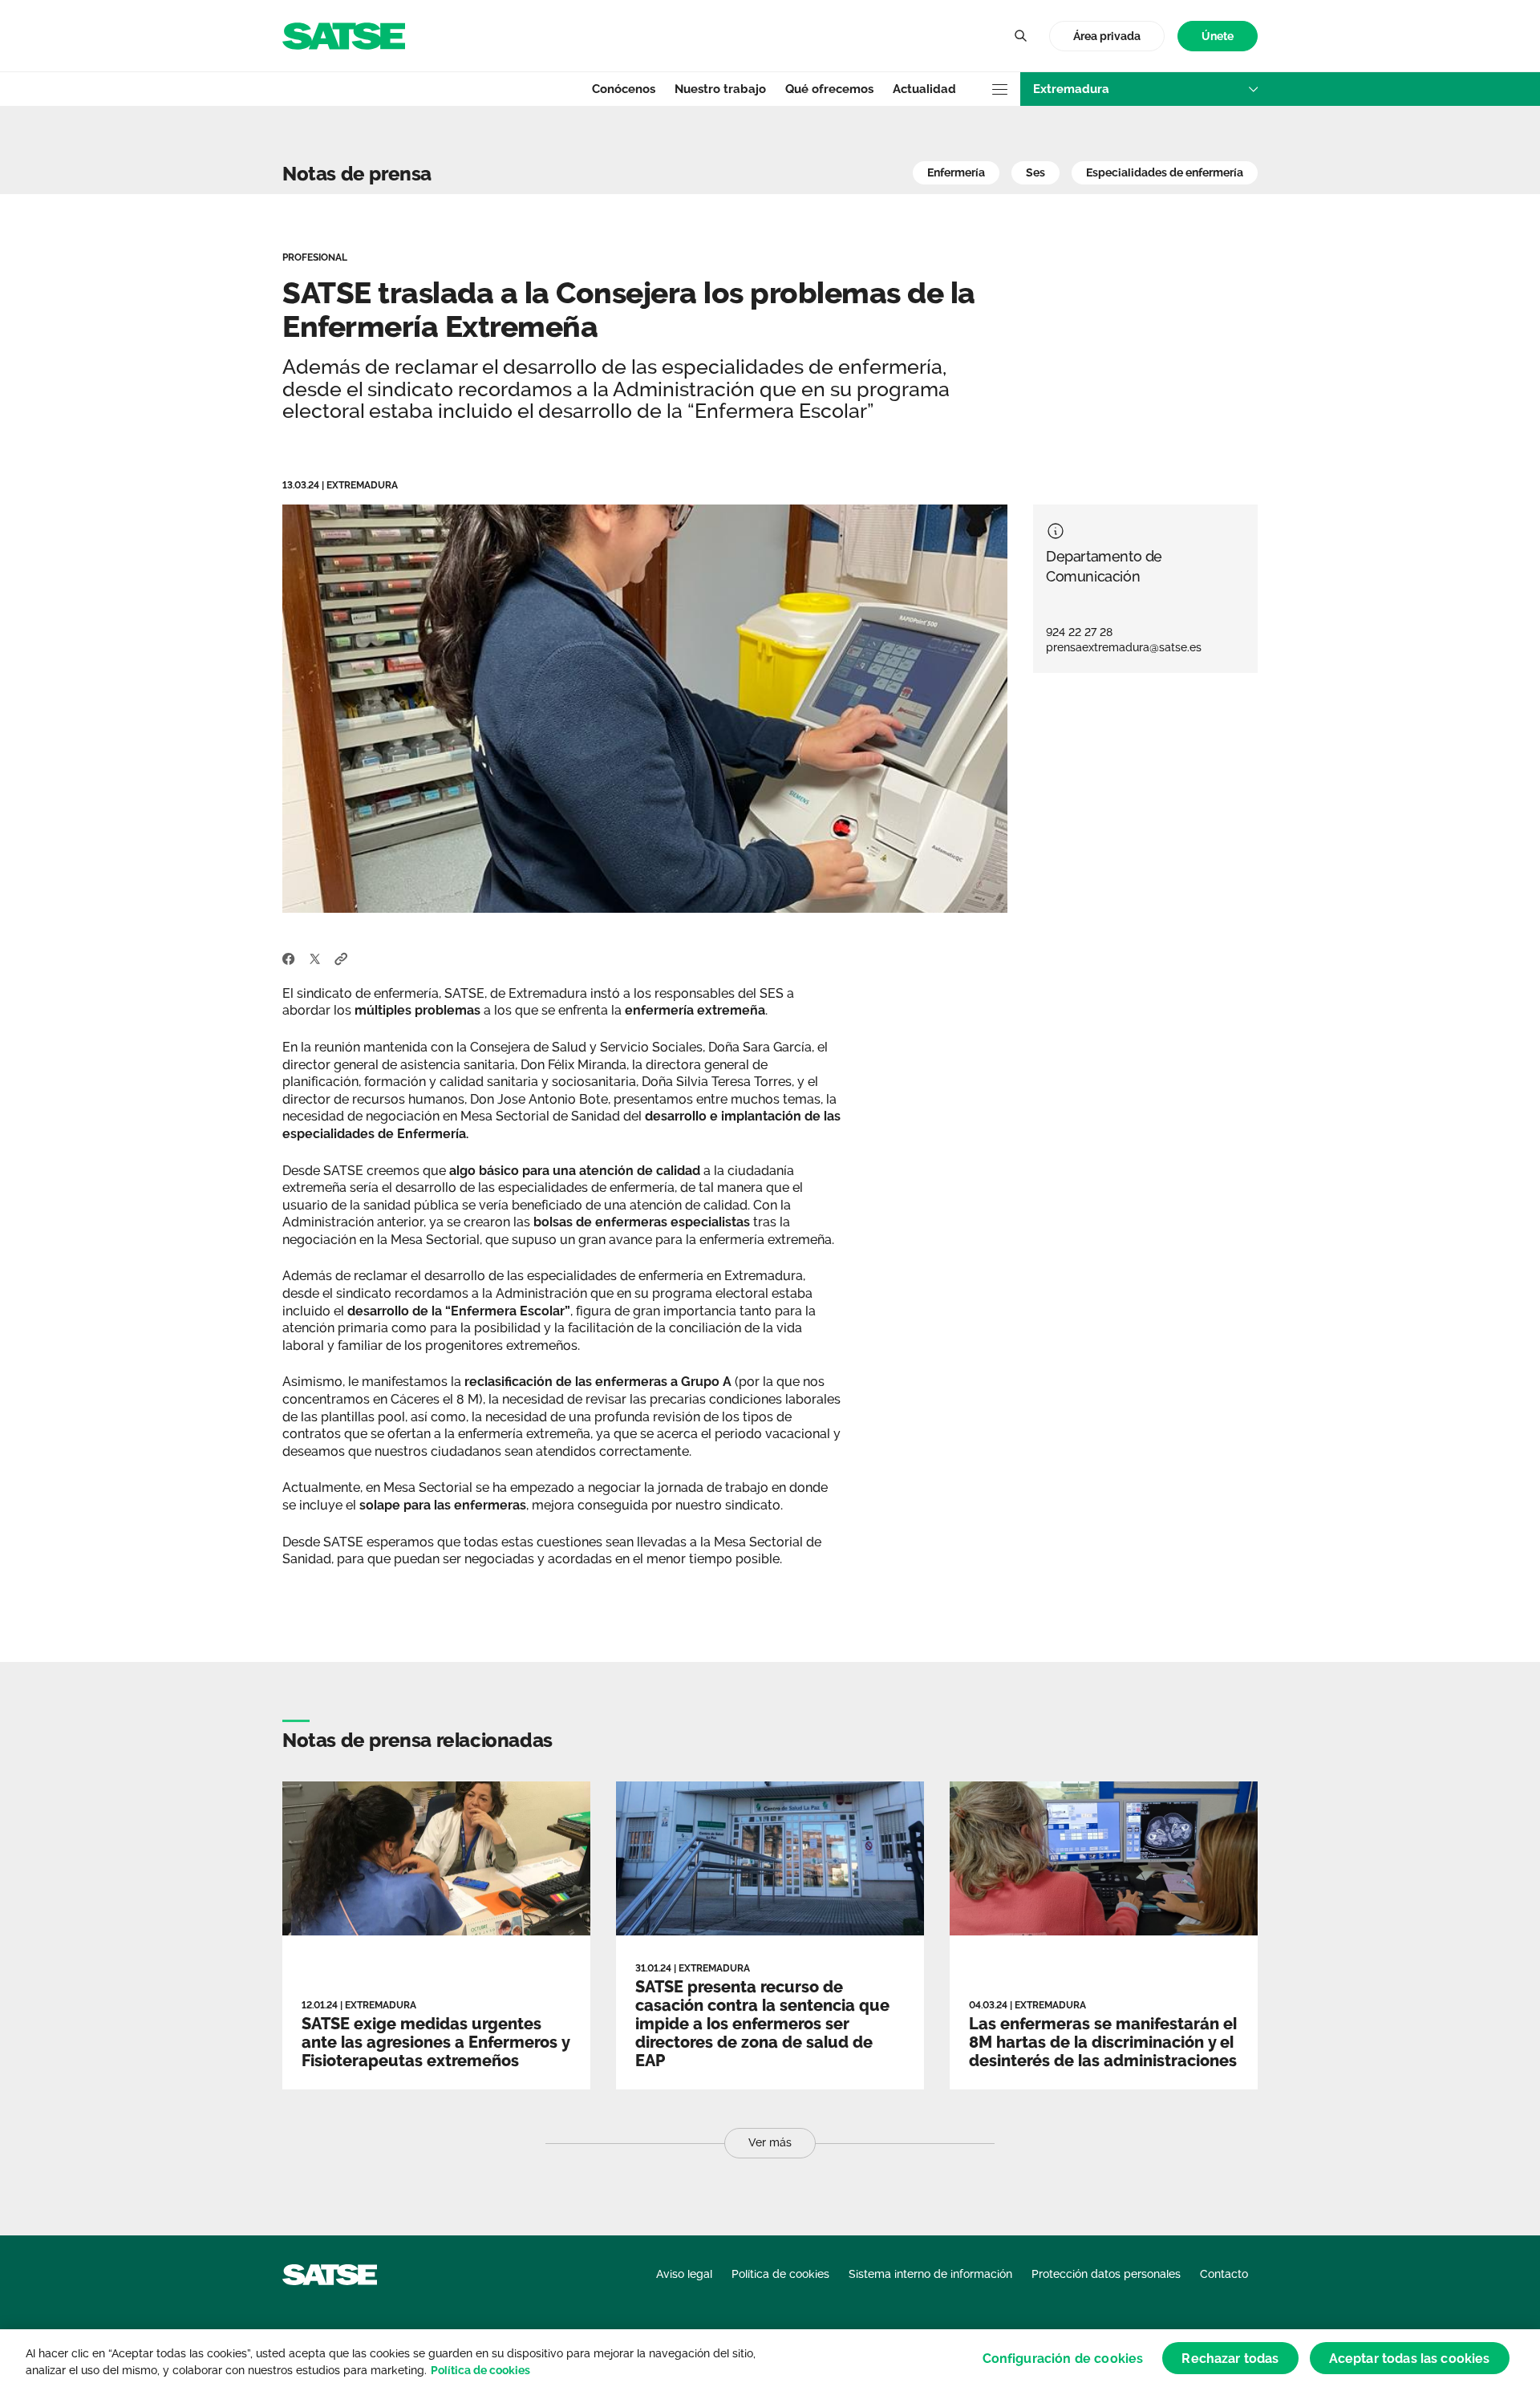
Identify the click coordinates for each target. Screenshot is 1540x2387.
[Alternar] (1020, 36)
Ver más (770, 2142)
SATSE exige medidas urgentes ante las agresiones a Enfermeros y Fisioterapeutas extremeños (436, 2042)
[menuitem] (1218, 36)
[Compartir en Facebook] (289, 958)
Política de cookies (480, 2370)
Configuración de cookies (1063, 2358)
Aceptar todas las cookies (1410, 2358)
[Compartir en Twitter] (315, 958)
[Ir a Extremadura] (344, 35)
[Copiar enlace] (341, 958)
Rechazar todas (1230, 2358)
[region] (770, 2358)
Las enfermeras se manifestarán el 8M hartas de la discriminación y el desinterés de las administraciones (1103, 2042)
